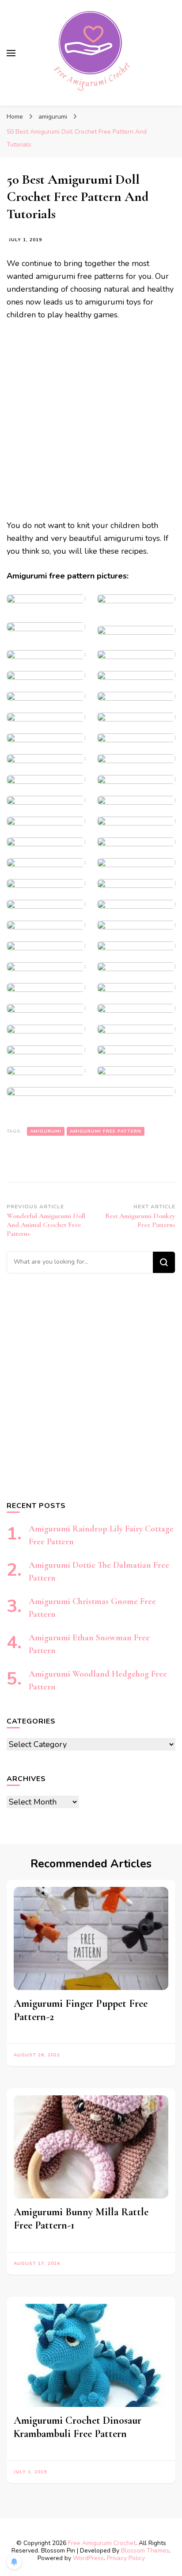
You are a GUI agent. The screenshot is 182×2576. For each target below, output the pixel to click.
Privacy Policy (126, 2558)
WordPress (88, 2558)
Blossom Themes (145, 2551)
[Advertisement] (91, 424)
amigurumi (46, 1131)
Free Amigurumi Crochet (102, 2543)
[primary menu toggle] (11, 53)
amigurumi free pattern (106, 1131)
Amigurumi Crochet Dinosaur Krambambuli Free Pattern (78, 2427)
